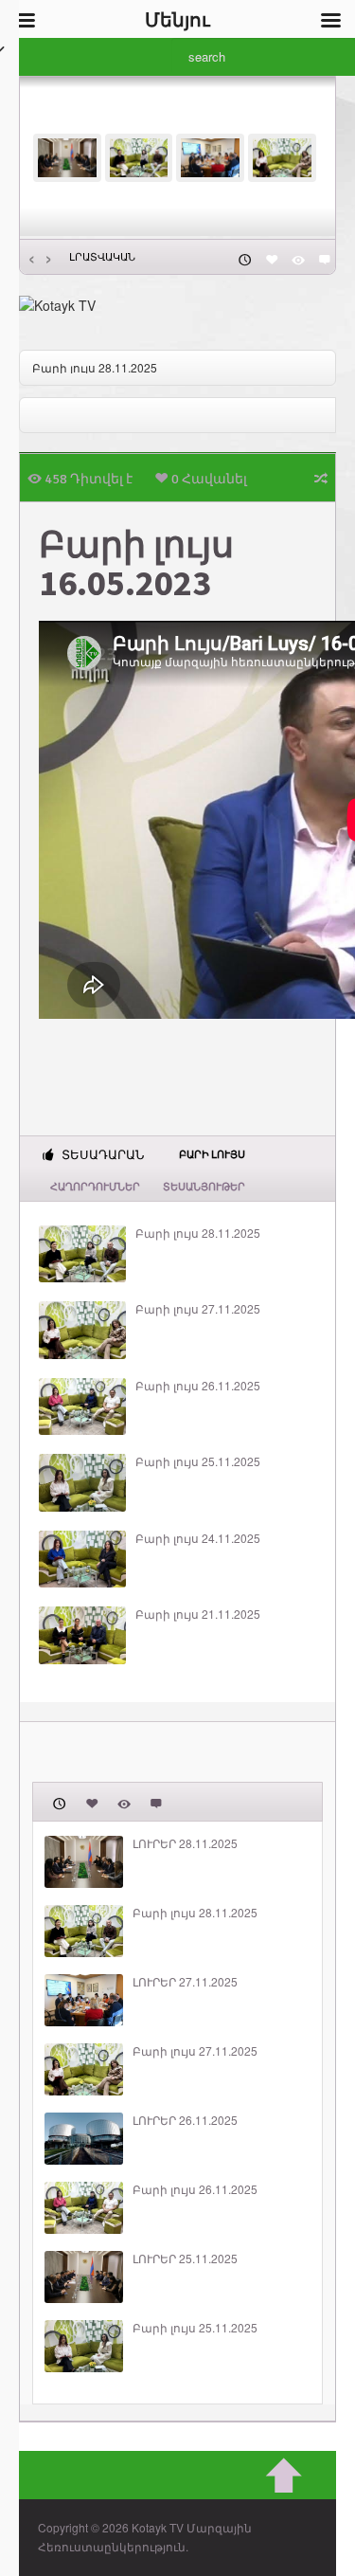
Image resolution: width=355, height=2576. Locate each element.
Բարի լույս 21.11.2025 (198, 1614)
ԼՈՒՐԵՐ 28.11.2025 (185, 1843)
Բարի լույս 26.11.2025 (198, 1386)
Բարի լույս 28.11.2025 (95, 367)
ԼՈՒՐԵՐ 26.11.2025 (185, 2120)
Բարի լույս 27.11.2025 (198, 1309)
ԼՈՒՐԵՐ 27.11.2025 (185, 1982)
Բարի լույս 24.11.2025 (198, 1538)
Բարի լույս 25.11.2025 (198, 1461)
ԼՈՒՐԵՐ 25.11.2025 (185, 2259)
